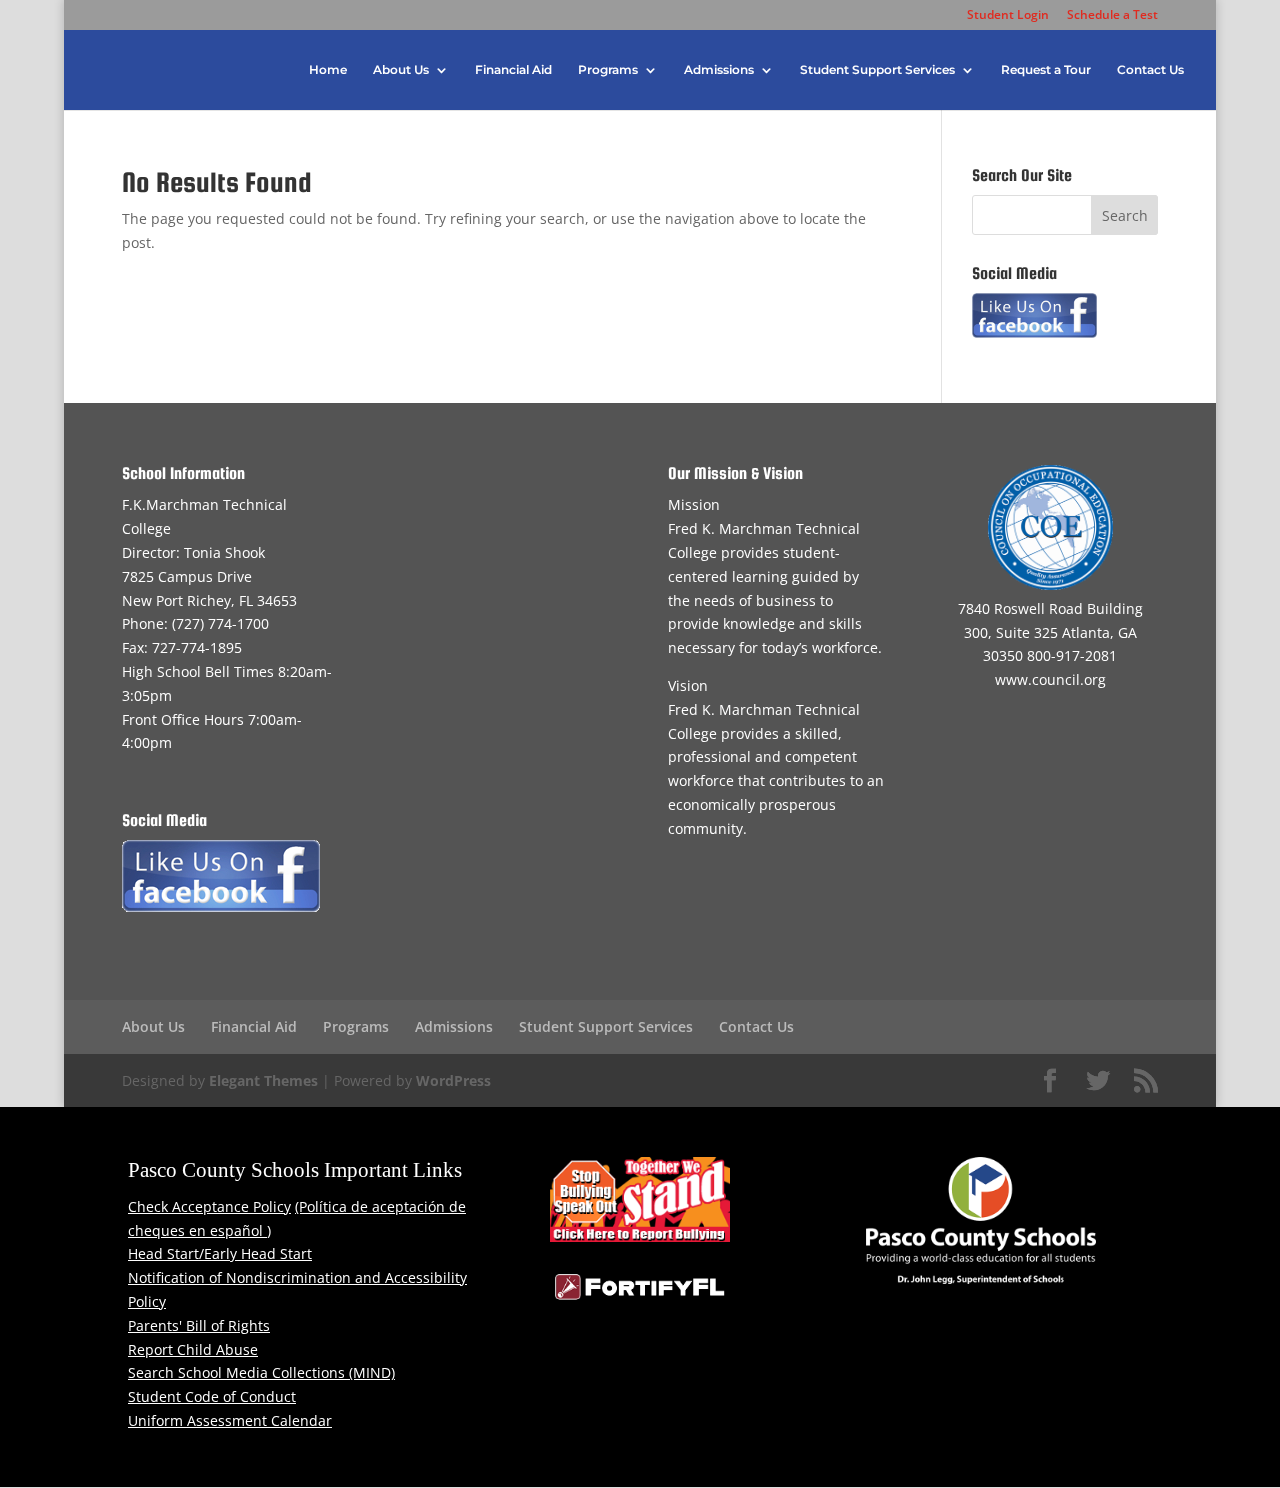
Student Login (1008, 16)
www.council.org (1050, 679)
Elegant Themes (263, 1080)
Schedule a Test (1112, 16)
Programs (608, 70)
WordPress (453, 1080)
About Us (401, 70)
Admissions (719, 70)
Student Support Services (877, 70)
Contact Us (1150, 70)
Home (328, 70)
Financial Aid (513, 70)
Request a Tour (1046, 70)
